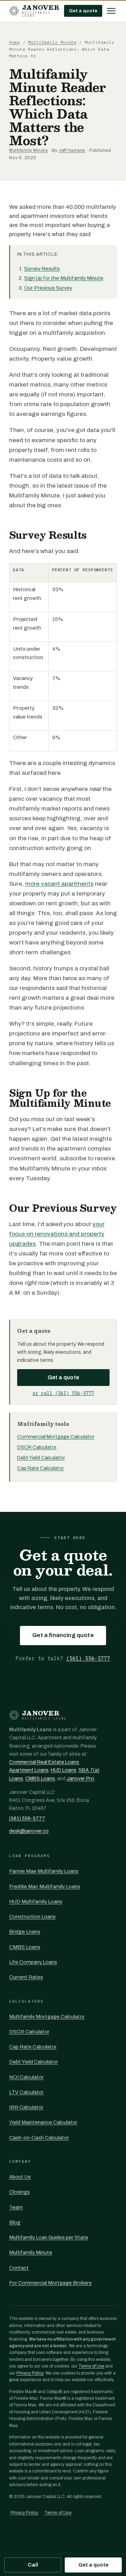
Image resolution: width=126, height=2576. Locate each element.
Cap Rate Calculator (41, 1468)
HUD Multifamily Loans (36, 1902)
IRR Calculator (26, 2107)
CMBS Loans (40, 1779)
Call (33, 2565)
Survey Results (42, 269)
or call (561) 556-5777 (63, 1393)
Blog (15, 2222)
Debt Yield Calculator (41, 1458)
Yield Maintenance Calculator (43, 2122)
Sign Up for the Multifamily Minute (64, 278)
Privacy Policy (30, 2373)
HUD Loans (64, 1770)
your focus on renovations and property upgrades (57, 1234)
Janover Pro (80, 1779)
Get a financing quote (63, 1635)
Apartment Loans (29, 1770)
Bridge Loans (25, 1932)
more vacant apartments (59, 884)
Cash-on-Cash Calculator (39, 2138)
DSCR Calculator (37, 1447)
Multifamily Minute (52, 42)
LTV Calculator (26, 2092)
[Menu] (111, 11)
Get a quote (83, 11)
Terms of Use (91, 2366)
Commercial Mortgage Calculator (56, 1437)
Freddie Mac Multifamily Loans (45, 1887)
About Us (20, 2177)
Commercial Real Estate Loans (44, 1762)
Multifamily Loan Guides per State (49, 2237)
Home (15, 42)
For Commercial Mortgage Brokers (50, 2283)
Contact (19, 2268)
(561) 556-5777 (88, 1658)
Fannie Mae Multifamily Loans (44, 1871)
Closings (19, 2192)
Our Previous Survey (48, 288)
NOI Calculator (26, 2077)
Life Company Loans (33, 1962)
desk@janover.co (29, 1831)
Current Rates (26, 1977)
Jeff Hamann (72, 150)
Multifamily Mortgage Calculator (47, 2017)
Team (16, 2207)
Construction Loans (32, 1917)
